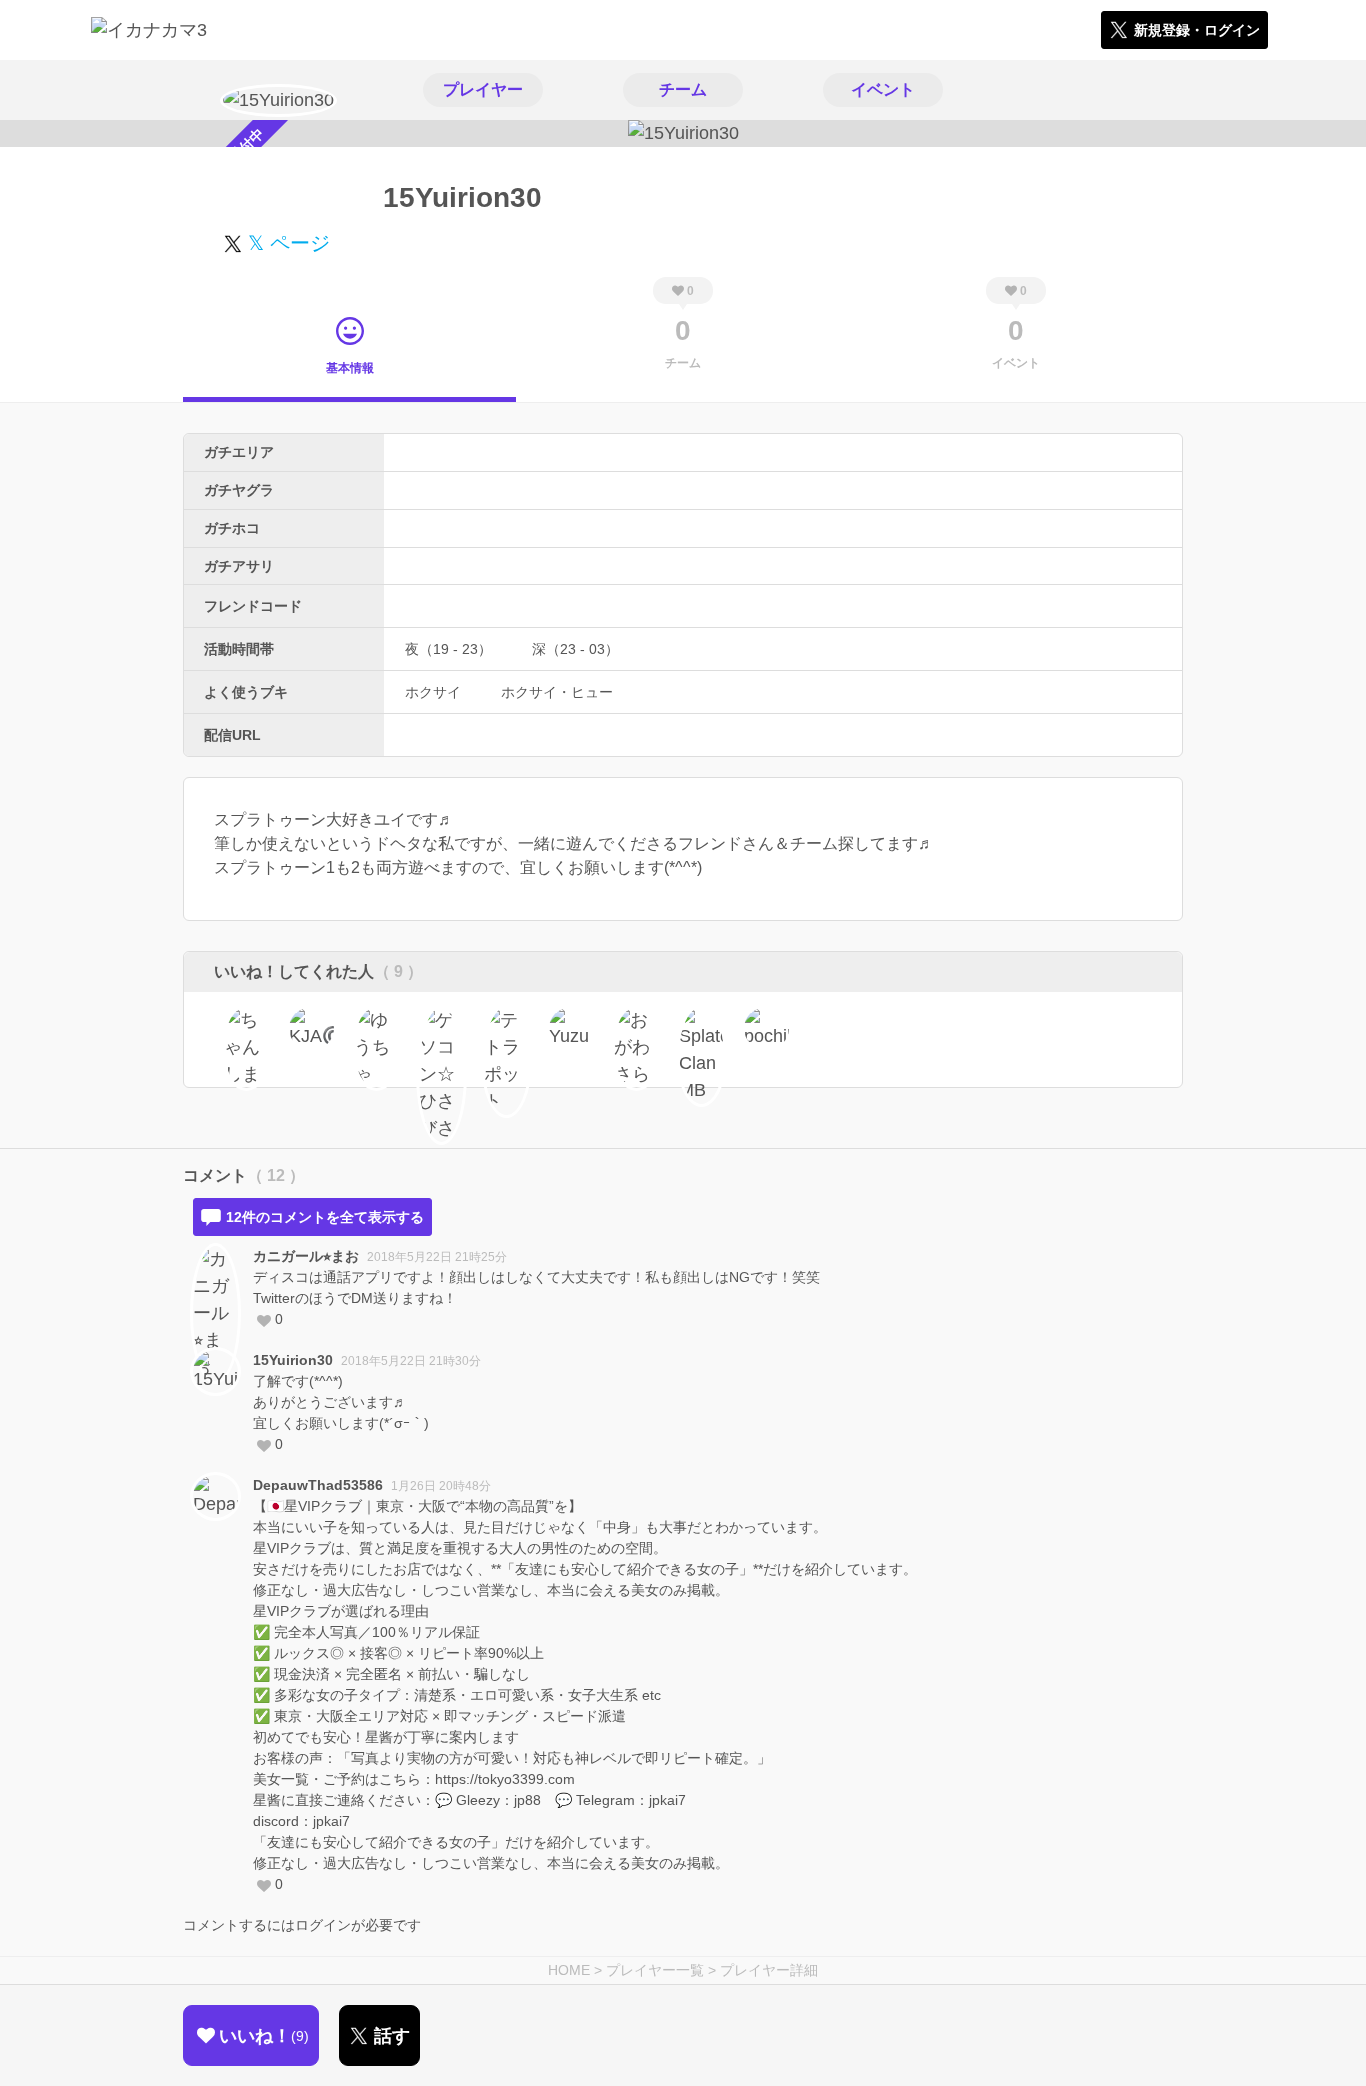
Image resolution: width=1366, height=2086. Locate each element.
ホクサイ (433, 692)
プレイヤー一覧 (655, 1970)
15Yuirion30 (293, 1360)
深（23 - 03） (575, 649)
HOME (569, 1970)
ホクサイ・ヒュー (557, 692)
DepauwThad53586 (318, 1485)
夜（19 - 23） (448, 649)
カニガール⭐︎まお (306, 1256)
